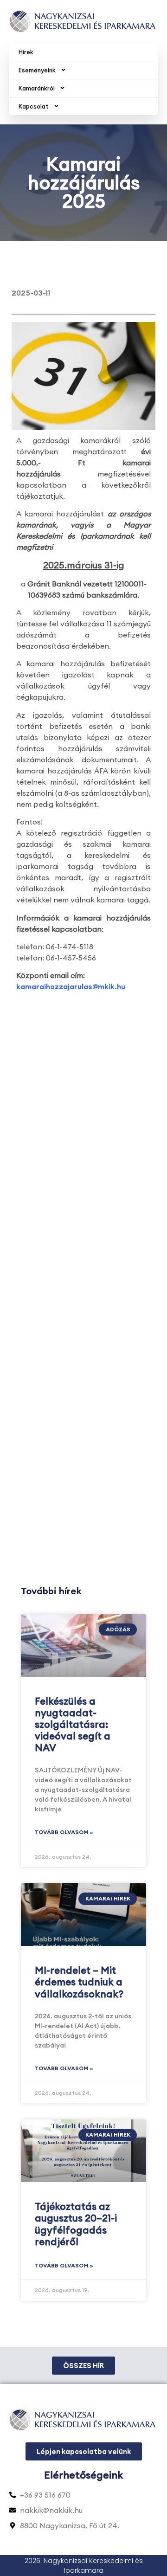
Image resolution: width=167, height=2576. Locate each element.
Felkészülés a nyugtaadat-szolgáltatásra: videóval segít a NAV (73, 1725)
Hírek (26, 52)
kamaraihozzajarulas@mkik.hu (71, 986)
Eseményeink (37, 70)
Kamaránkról (37, 88)
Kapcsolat (34, 106)
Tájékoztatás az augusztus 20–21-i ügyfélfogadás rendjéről (76, 2224)
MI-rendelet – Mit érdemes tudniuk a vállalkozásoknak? (79, 1982)
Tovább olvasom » (64, 1832)
